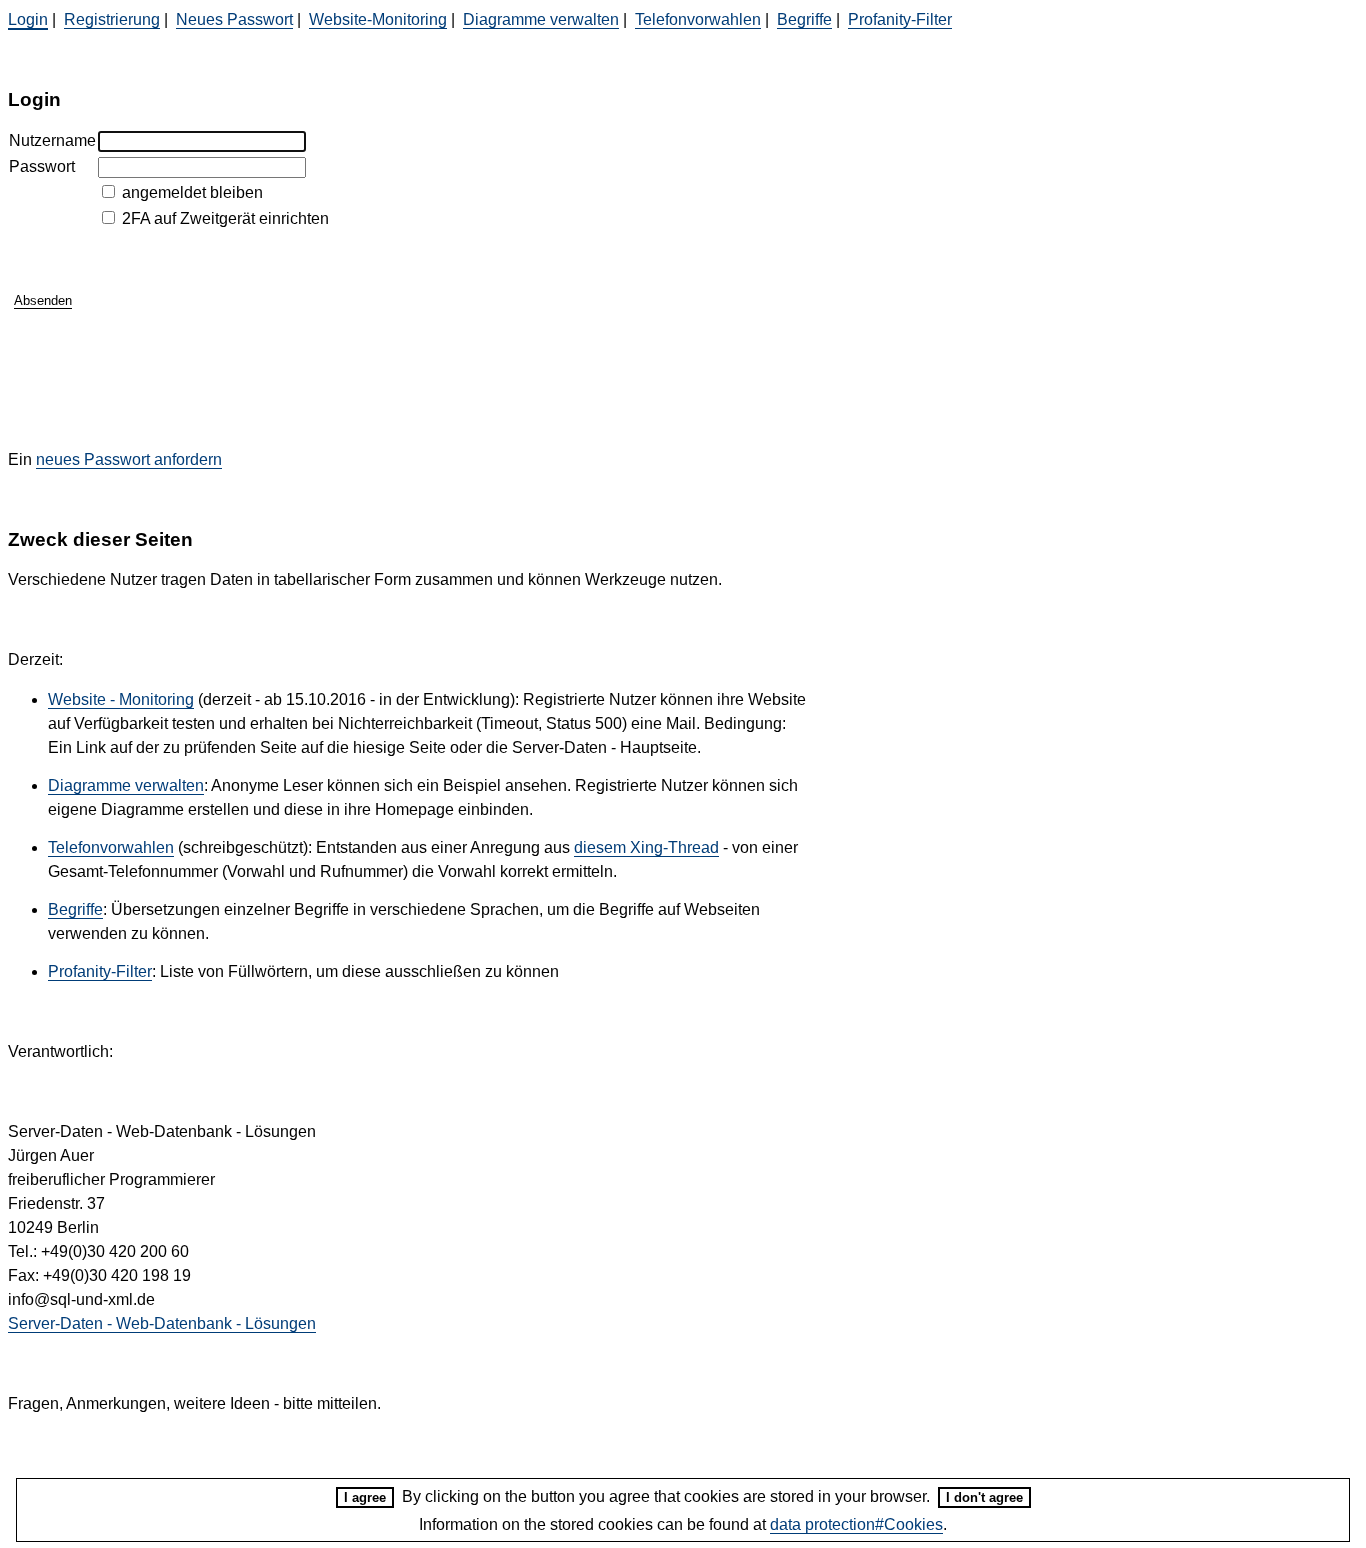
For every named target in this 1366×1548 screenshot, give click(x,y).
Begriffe (804, 19)
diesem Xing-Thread (646, 847)
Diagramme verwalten (541, 19)
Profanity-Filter (900, 19)
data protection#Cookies (856, 1524)
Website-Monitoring (378, 19)
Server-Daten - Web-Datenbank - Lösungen (162, 1323)
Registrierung (112, 19)
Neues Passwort (234, 19)
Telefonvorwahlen (698, 19)
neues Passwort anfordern (129, 459)
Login (28, 19)
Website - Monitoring (121, 699)
